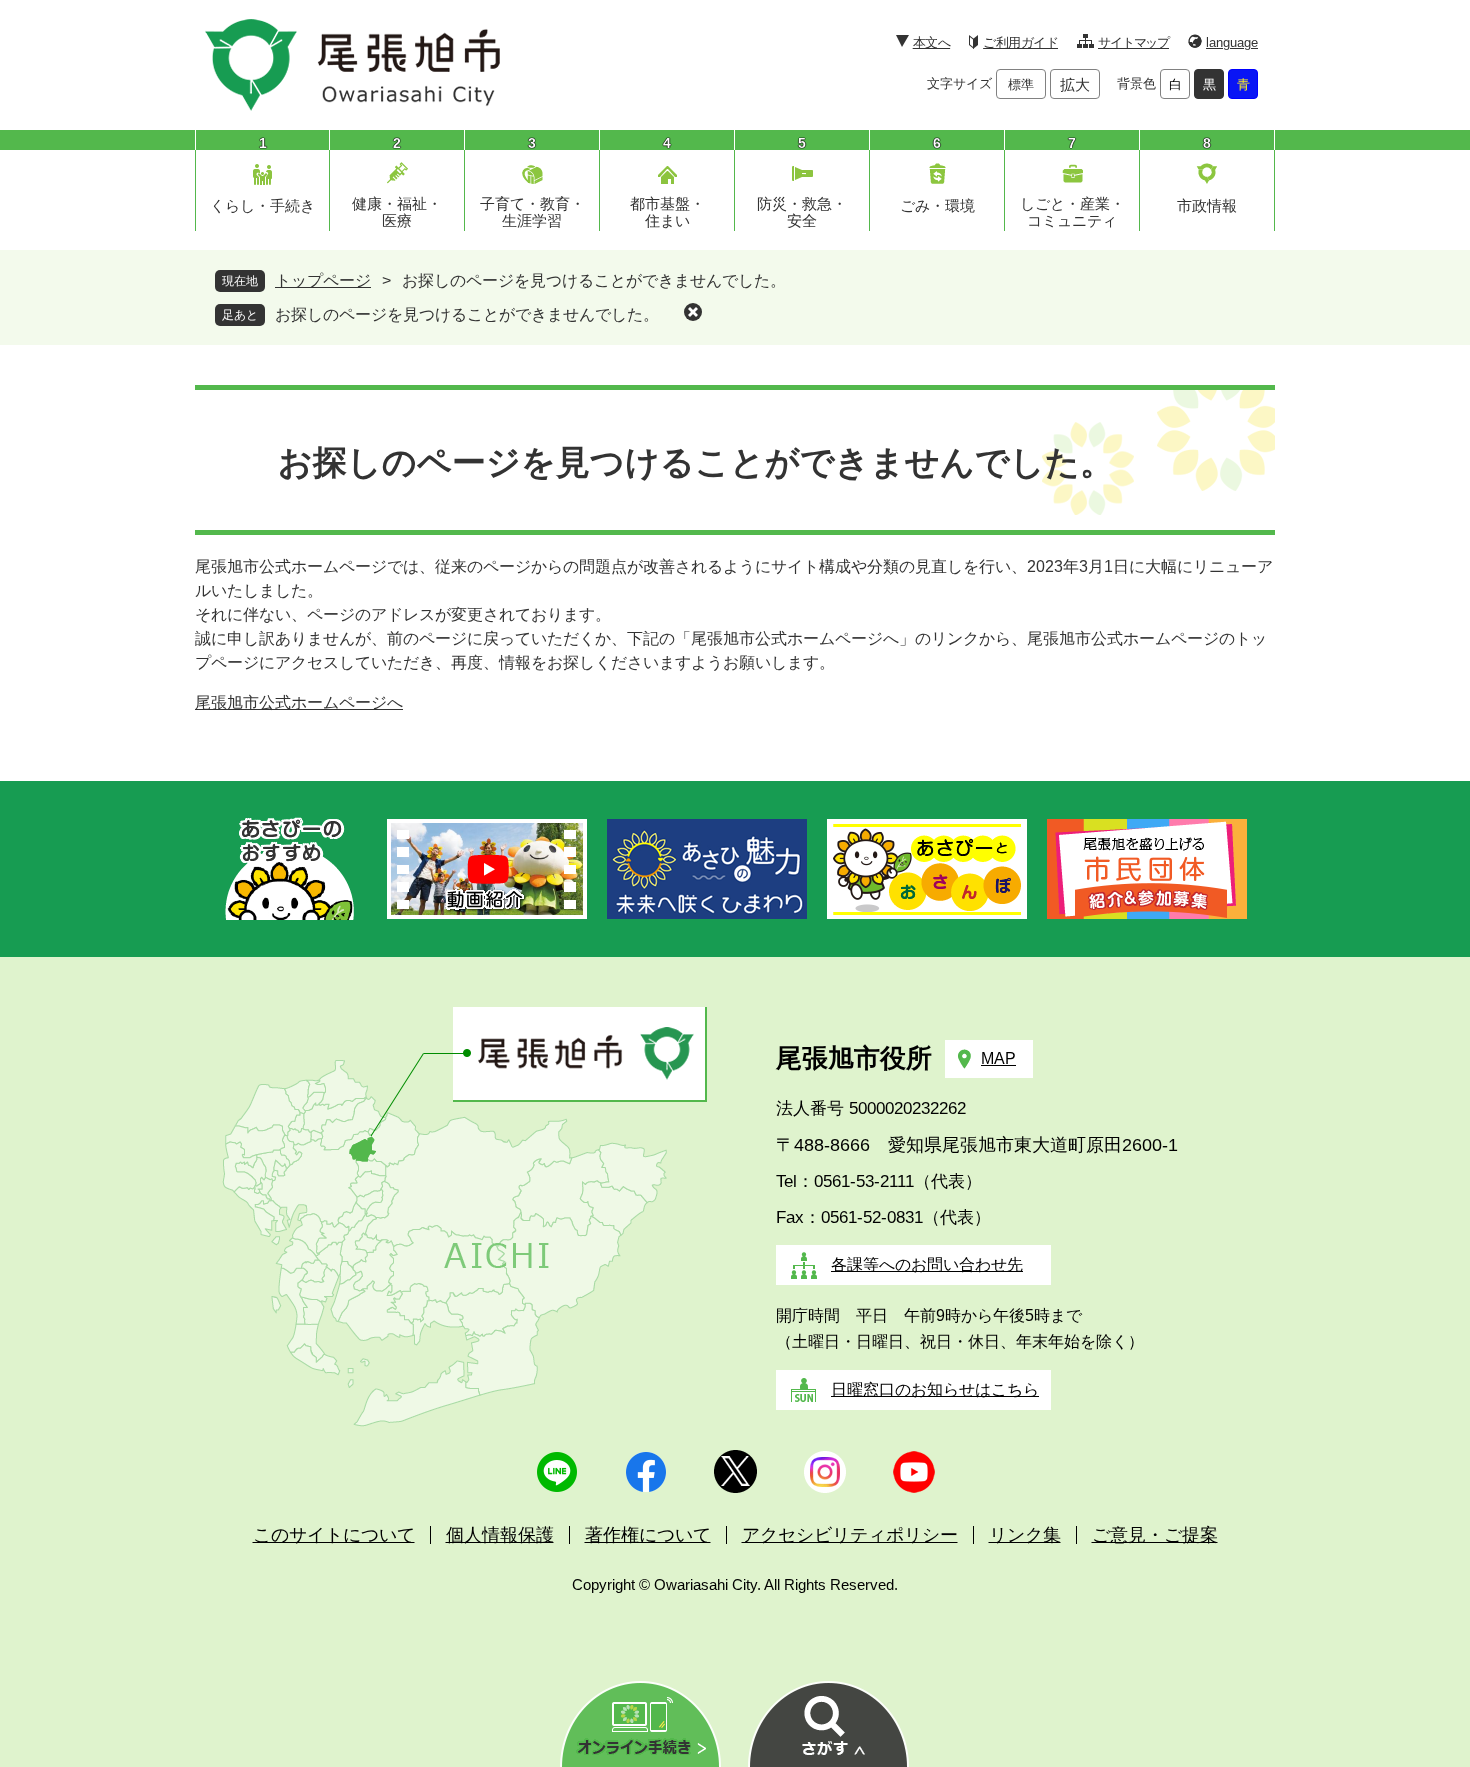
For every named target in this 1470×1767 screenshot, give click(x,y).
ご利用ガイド (1020, 42)
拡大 (1075, 84)
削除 (693, 312)
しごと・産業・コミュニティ (1072, 212)
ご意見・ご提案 (1155, 1535)
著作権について (648, 1535)
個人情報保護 (500, 1535)
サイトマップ (1133, 42)
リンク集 (1025, 1535)
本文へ (931, 42)
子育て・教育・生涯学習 (532, 212)
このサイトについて (334, 1535)
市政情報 (1207, 205)
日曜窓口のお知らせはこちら (935, 1389)
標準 (1021, 84)
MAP (998, 1058)
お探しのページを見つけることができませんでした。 (467, 314)
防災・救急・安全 (802, 212)
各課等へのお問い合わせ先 (927, 1264)
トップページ (323, 280)
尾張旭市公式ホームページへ (299, 702)
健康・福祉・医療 (397, 212)
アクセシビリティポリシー (850, 1535)
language (1232, 42)
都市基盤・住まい (667, 212)
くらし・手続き (262, 205)
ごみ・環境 (937, 205)
